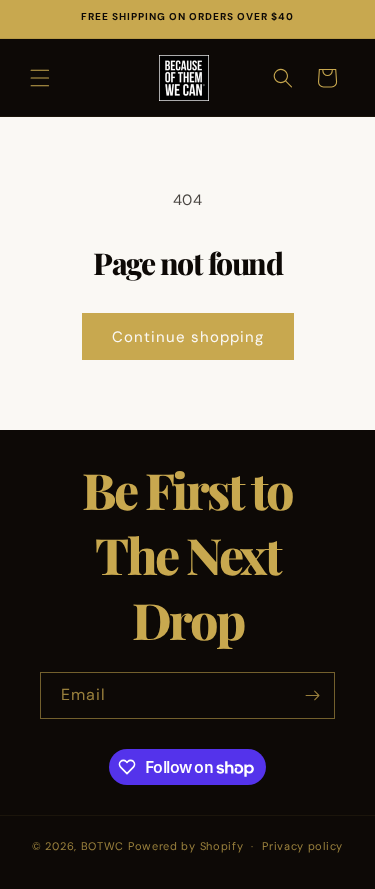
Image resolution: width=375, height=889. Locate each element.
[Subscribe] (312, 695)
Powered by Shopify (186, 846)
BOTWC (104, 846)
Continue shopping (188, 337)
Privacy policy (302, 846)
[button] (40, 78)
